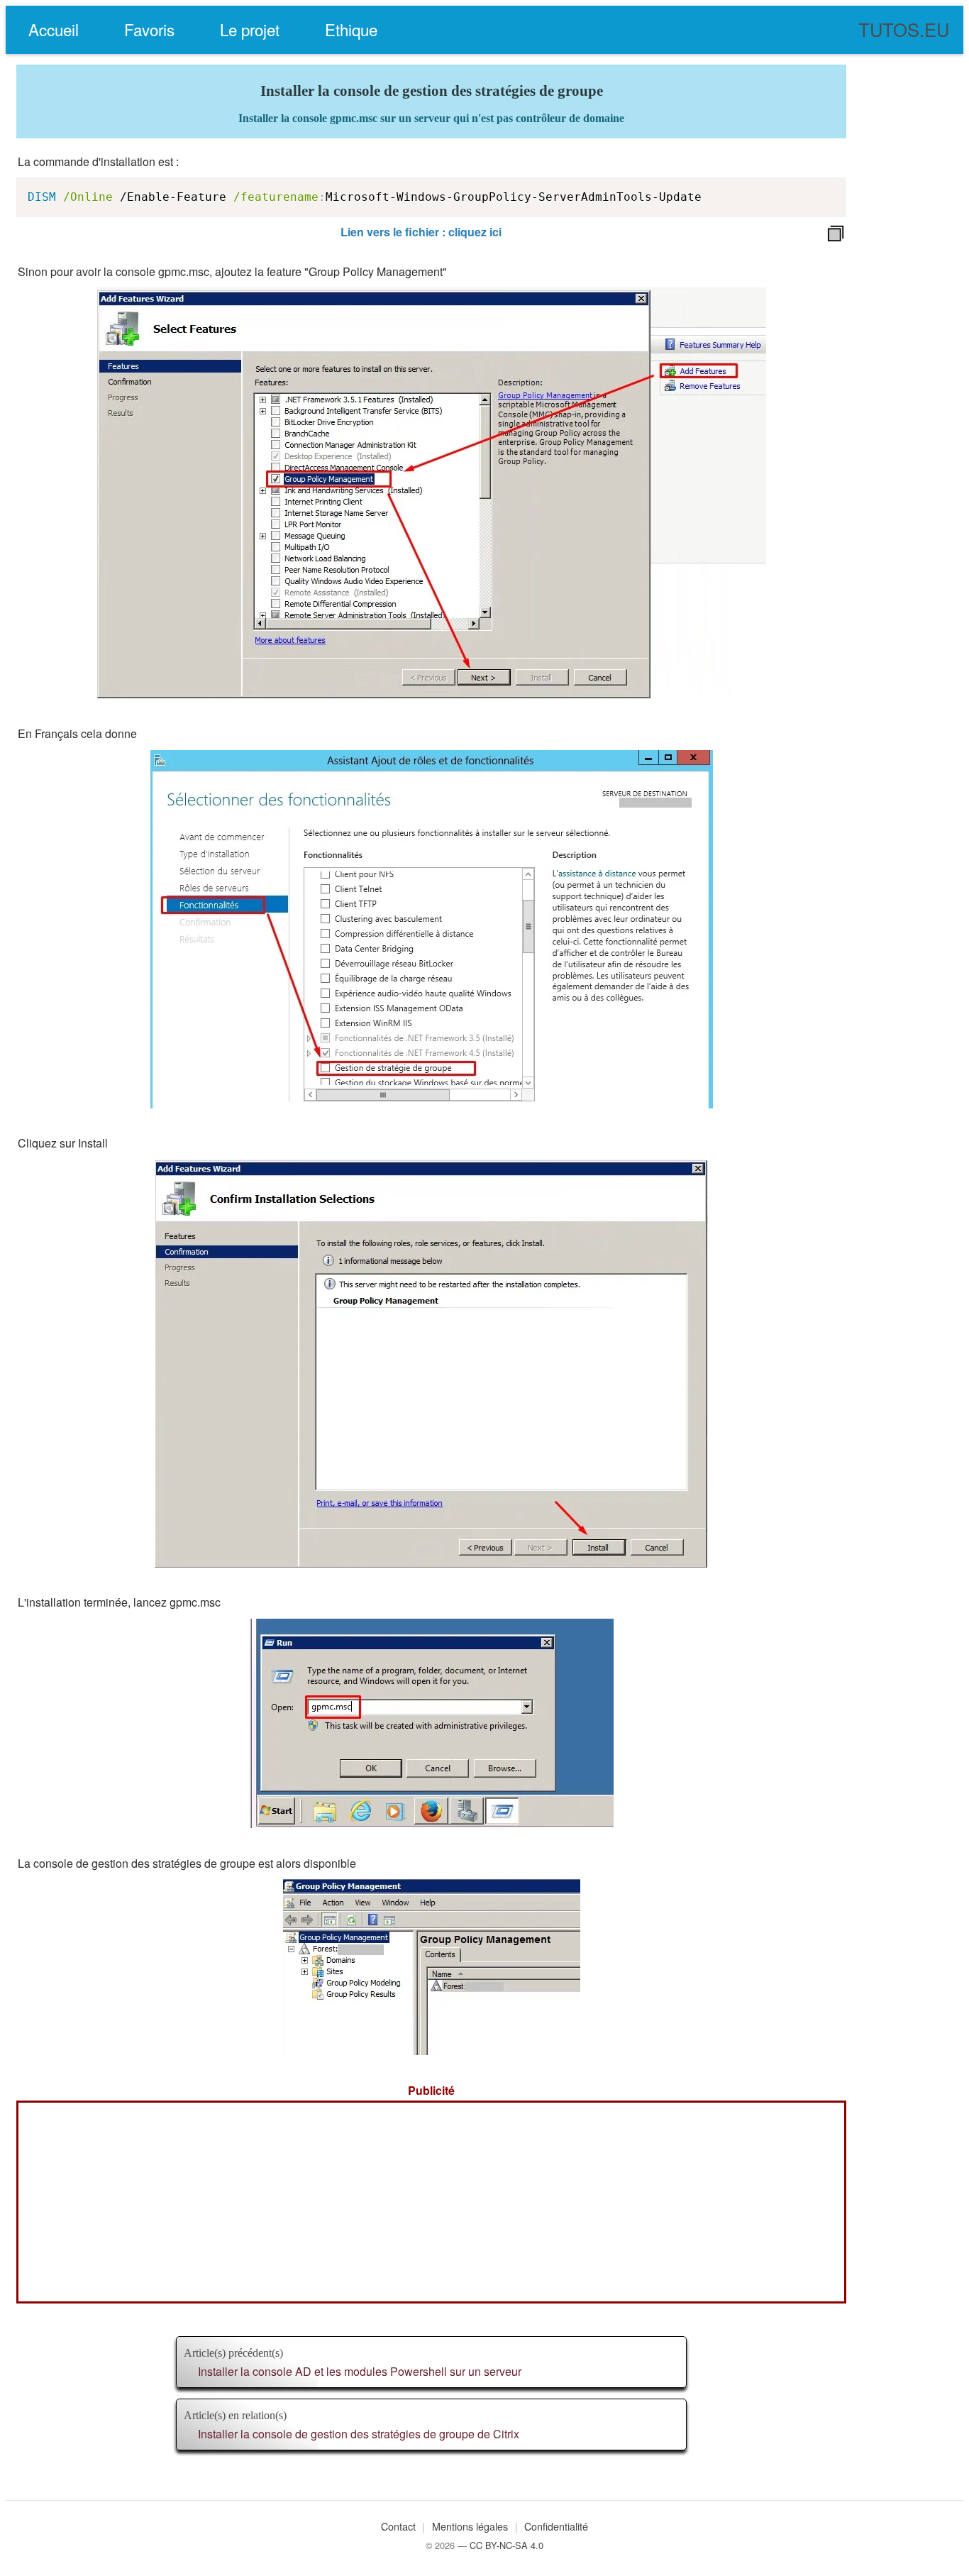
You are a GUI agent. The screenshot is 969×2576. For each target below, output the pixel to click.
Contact (398, 2526)
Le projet (250, 29)
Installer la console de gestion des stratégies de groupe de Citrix (359, 2434)
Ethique (351, 29)
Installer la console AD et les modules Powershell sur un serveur (360, 2371)
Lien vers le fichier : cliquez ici (421, 232)
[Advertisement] (431, 2202)
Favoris (149, 29)
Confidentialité (556, 2526)
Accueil (54, 29)
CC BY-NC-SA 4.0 (506, 2545)
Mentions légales (470, 2526)
